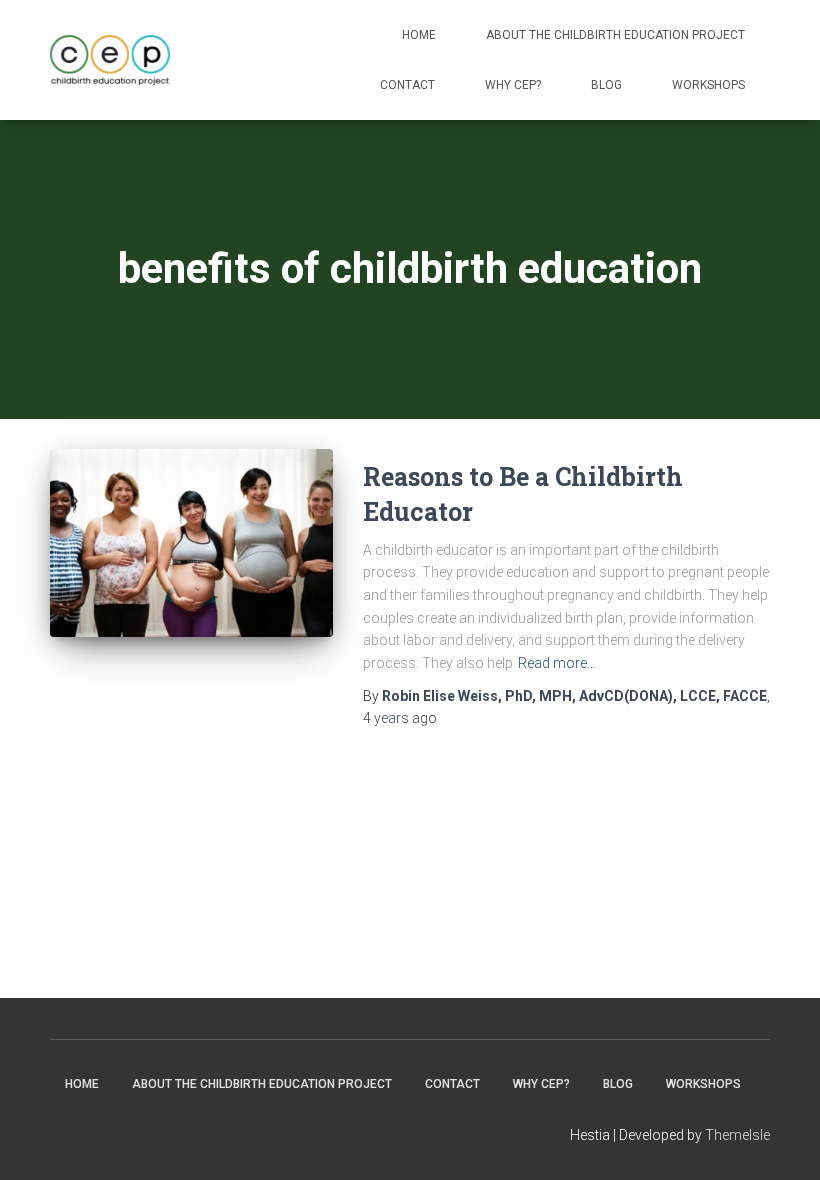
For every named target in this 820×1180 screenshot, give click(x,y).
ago (400, 718)
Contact (407, 85)
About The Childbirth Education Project (615, 35)
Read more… (557, 663)
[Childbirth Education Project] (110, 60)
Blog (606, 85)
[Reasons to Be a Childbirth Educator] (191, 543)
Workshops (708, 85)
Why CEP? (513, 85)
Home (419, 35)
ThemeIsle (737, 1135)
